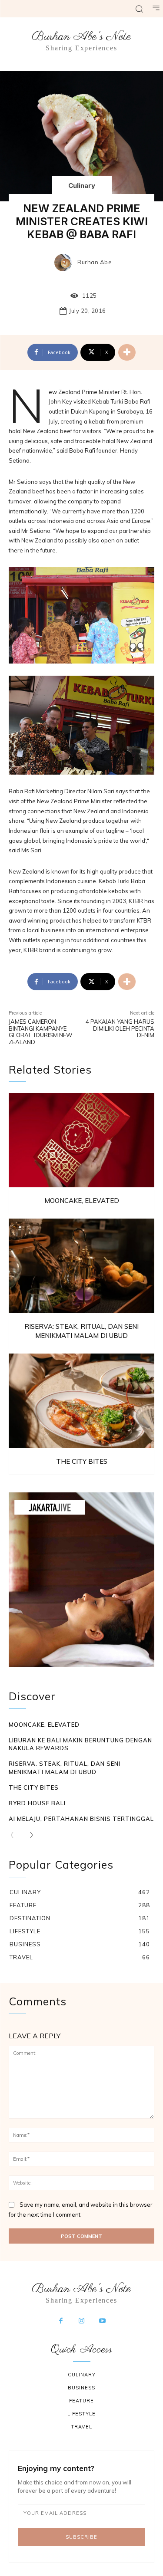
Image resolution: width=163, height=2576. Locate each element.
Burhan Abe (95, 262)
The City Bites (82, 1461)
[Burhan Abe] (65, 263)
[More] (127, 352)
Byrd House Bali (37, 1803)
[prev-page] (15, 1836)
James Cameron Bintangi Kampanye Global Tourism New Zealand (40, 1032)
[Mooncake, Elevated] (81, 1140)
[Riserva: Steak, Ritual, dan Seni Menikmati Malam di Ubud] (81, 1266)
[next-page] (29, 1836)
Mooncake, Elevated (82, 1201)
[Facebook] (61, 2321)
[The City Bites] (81, 1401)
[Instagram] (82, 2321)
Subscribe (81, 2537)
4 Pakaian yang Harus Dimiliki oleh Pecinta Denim (120, 1028)
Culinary (82, 186)
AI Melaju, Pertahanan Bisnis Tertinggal (81, 1819)
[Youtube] (102, 2321)
